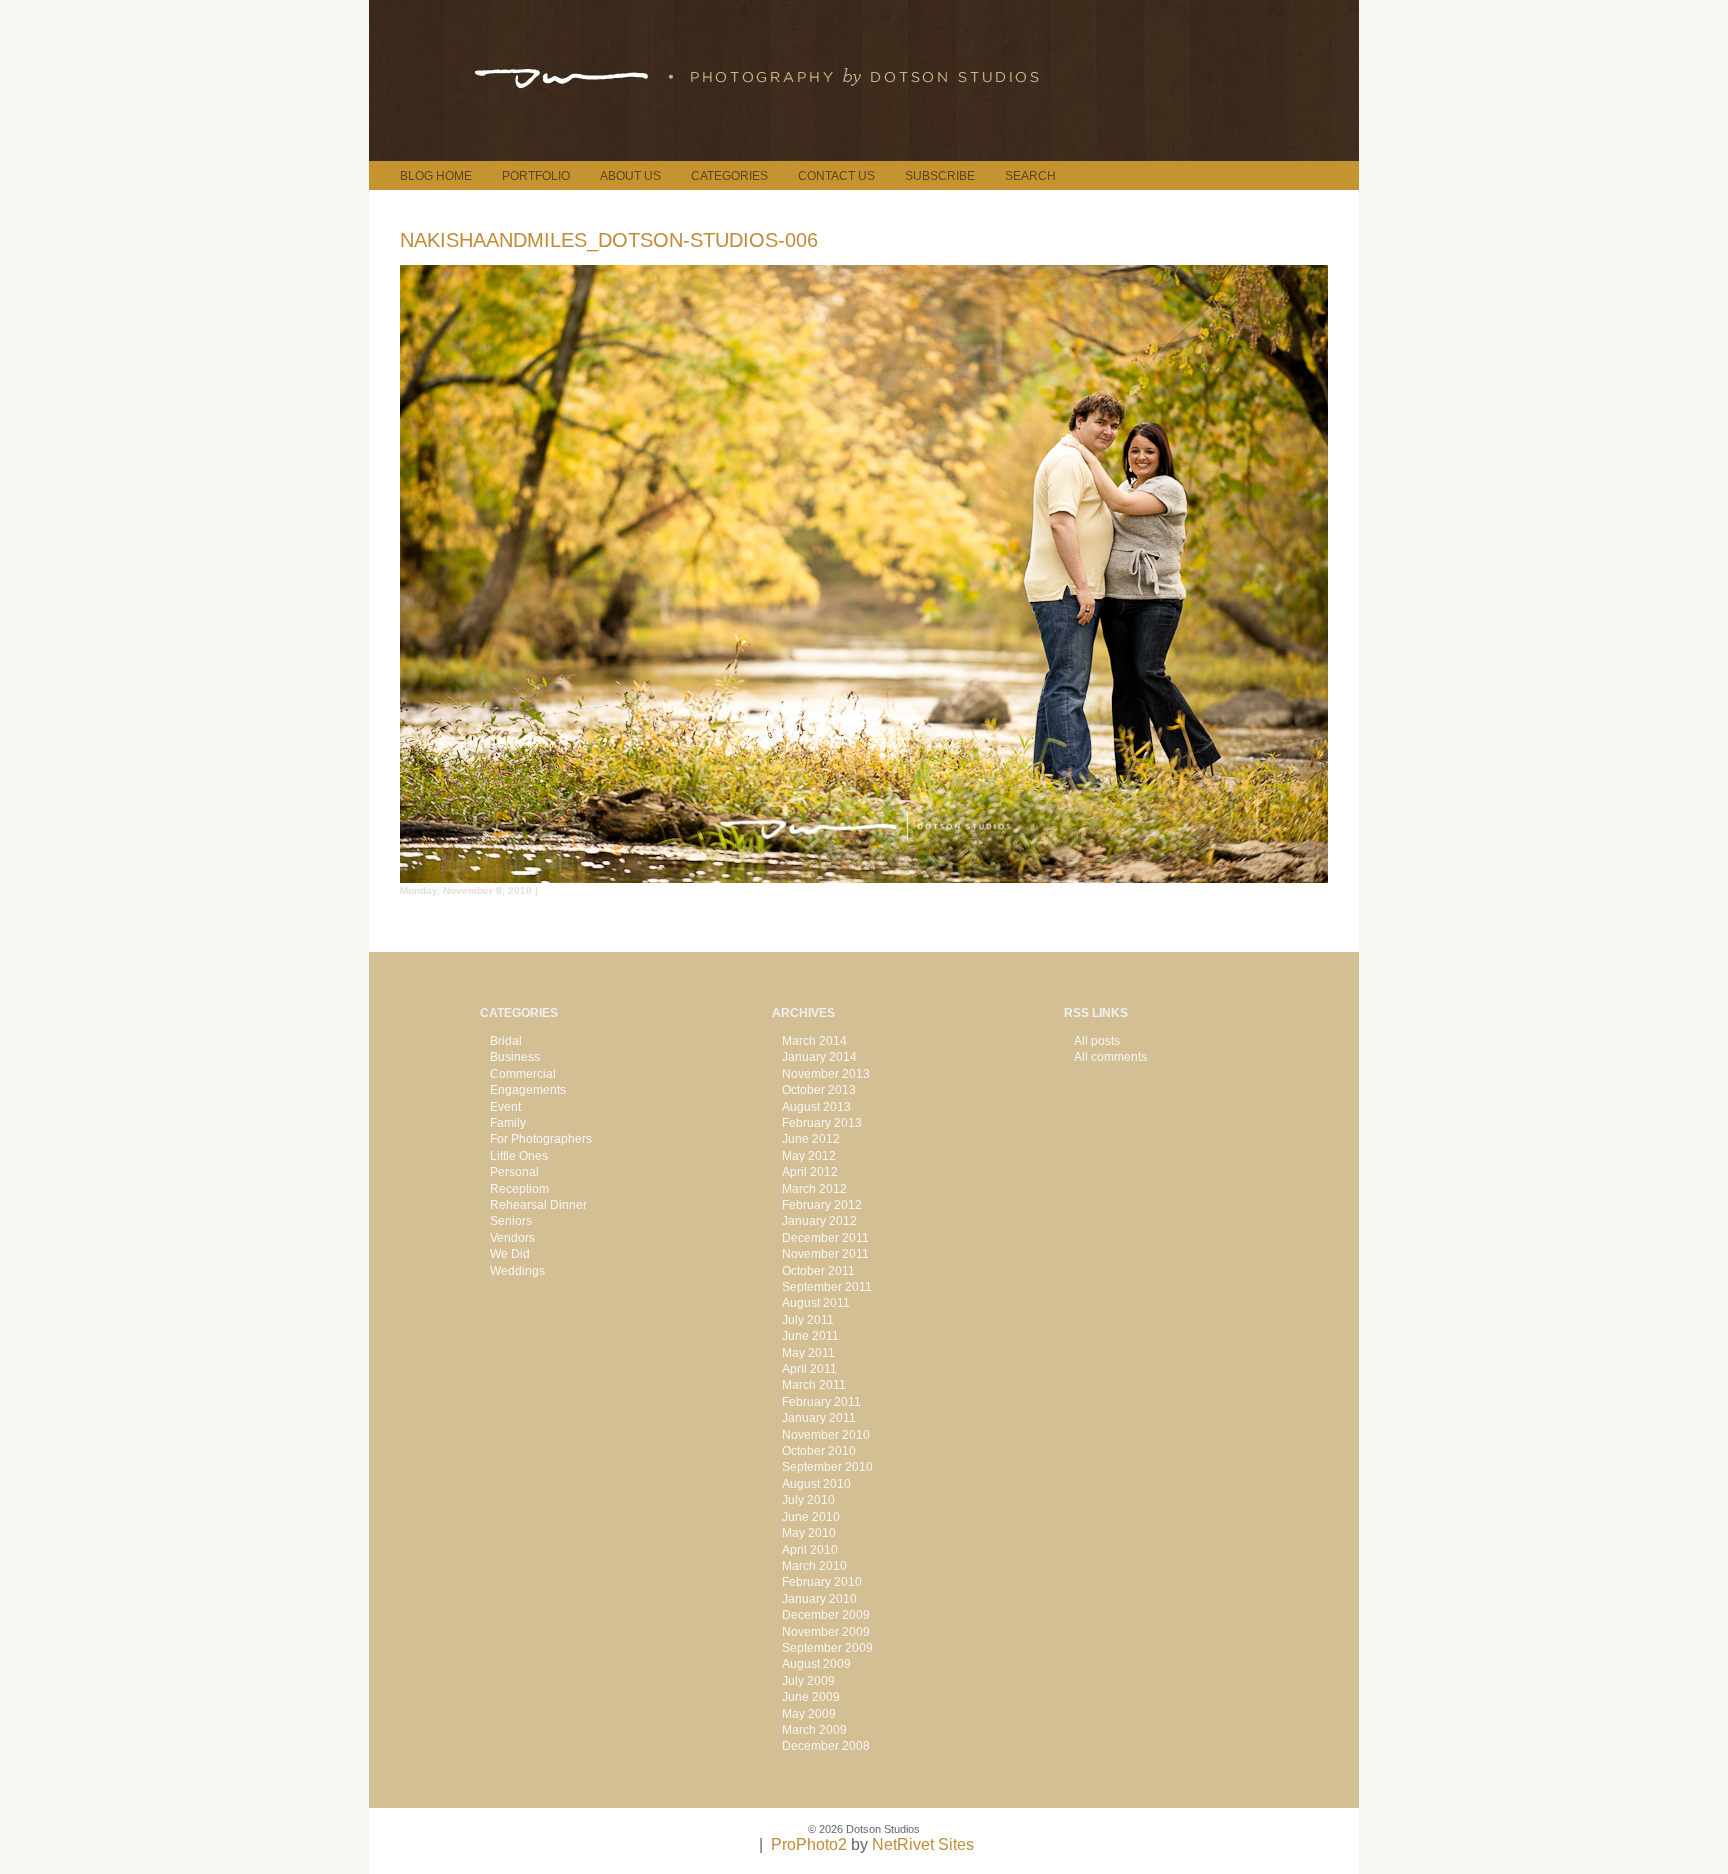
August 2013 (816, 1107)
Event (505, 1107)
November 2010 (826, 1435)
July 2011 (808, 1320)
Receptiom (519, 1189)
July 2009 (808, 1681)
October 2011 (818, 1271)
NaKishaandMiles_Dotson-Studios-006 (609, 240)
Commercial (523, 1074)
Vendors (512, 1238)
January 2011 (819, 1418)
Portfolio (536, 176)
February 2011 (821, 1402)
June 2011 (810, 1336)
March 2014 (814, 1041)
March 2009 (814, 1730)
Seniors (511, 1221)
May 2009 (809, 1714)
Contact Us (836, 176)
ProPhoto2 (809, 1844)
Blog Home (436, 176)
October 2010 (819, 1451)
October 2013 (819, 1090)
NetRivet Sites (923, 1844)
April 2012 (810, 1172)
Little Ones (519, 1156)
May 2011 (808, 1353)
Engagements (528, 1090)
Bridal (506, 1041)
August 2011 (816, 1303)
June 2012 (811, 1139)
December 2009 (826, 1615)
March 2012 (814, 1189)
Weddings (517, 1271)
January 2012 (819, 1221)
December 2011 (825, 1238)
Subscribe (940, 176)
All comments (1110, 1057)
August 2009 (816, 1664)
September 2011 (827, 1287)
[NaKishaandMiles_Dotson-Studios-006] (864, 877)
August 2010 (816, 1484)
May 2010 (809, 1533)
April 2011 (809, 1369)
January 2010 (819, 1599)
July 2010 (808, 1500)
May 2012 (809, 1156)
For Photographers (541, 1139)
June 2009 (811, 1697)
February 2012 (822, 1205)
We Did (510, 1254)
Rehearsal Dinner (538, 1205)
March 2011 (814, 1385)
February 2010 (822, 1582)
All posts (1097, 1041)
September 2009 (827, 1648)
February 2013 (822, 1123)
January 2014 (819, 1057)
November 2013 (826, 1074)
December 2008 (826, 1746)
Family (508, 1123)
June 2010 (811, 1517)
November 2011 (825, 1254)
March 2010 (814, 1566)
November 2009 (826, 1632)
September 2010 (827, 1467)
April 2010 (810, 1550)
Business (515, 1057)
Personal (514, 1172)
